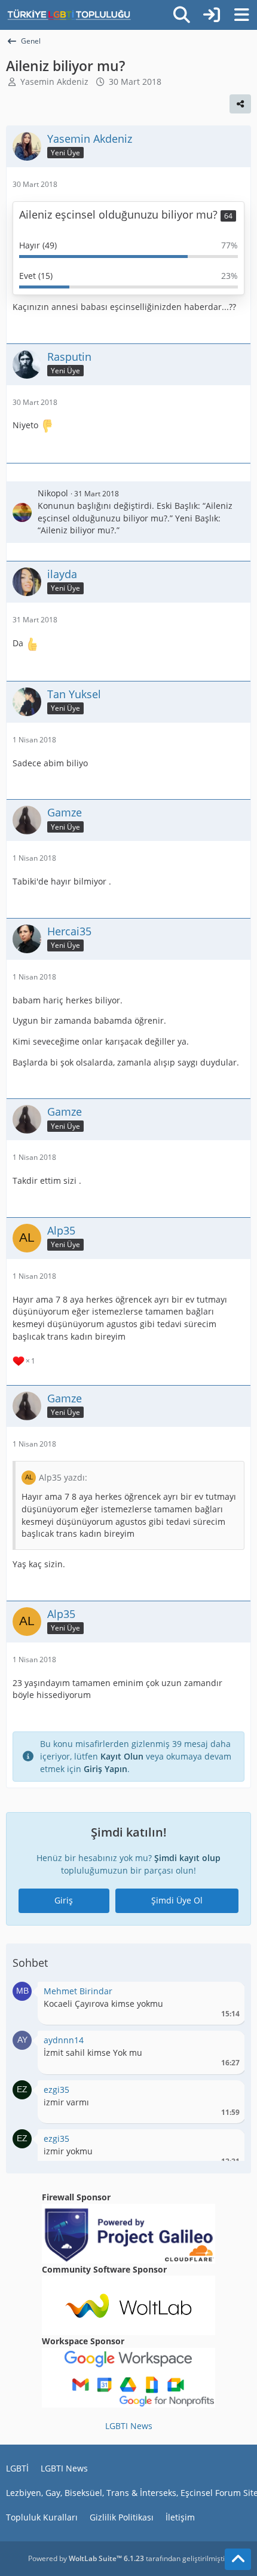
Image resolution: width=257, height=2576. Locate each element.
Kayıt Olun (122, 1756)
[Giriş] (212, 15)
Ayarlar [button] (226, 1994)
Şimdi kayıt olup (187, 1858)
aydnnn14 (64, 2040)
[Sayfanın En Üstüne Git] (238, 2559)
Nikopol (53, 493)
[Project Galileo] (128, 2233)
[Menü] (241, 15)
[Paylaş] (240, 104)
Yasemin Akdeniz (54, 82)
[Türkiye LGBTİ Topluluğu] (69, 15)
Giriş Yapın (105, 1769)
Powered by (86, 2558)
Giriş (64, 1900)
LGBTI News (129, 2426)
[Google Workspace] (128, 2377)
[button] (22, 1990)
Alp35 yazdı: (63, 1477)
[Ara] (182, 15)
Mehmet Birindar (78, 1991)
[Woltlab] (128, 2305)
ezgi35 (56, 2090)
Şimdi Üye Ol (177, 1900)
